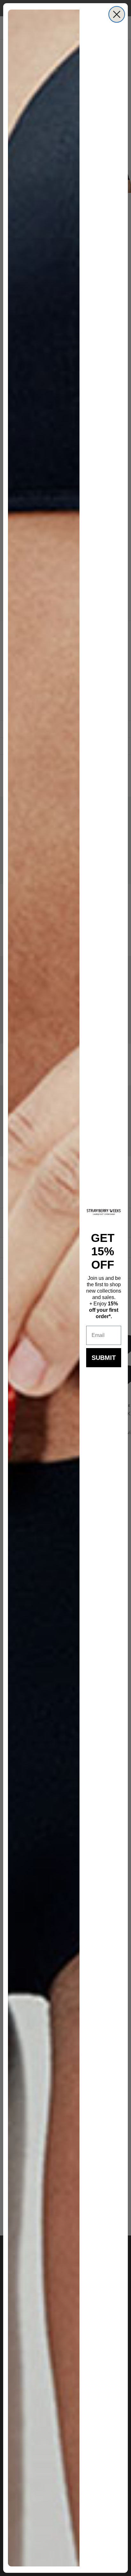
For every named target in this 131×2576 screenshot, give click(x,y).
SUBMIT (104, 1358)
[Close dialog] (117, 14)
